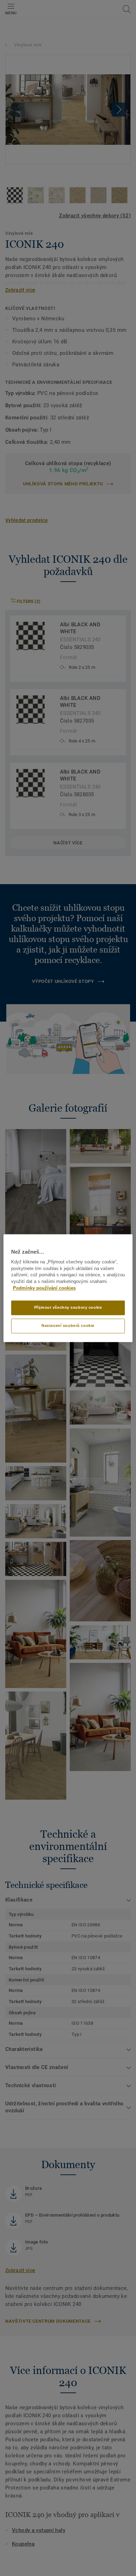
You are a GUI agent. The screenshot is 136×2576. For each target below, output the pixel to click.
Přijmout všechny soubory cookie (68, 1307)
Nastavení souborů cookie (68, 1326)
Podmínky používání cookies (44, 1288)
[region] (68, 1288)
